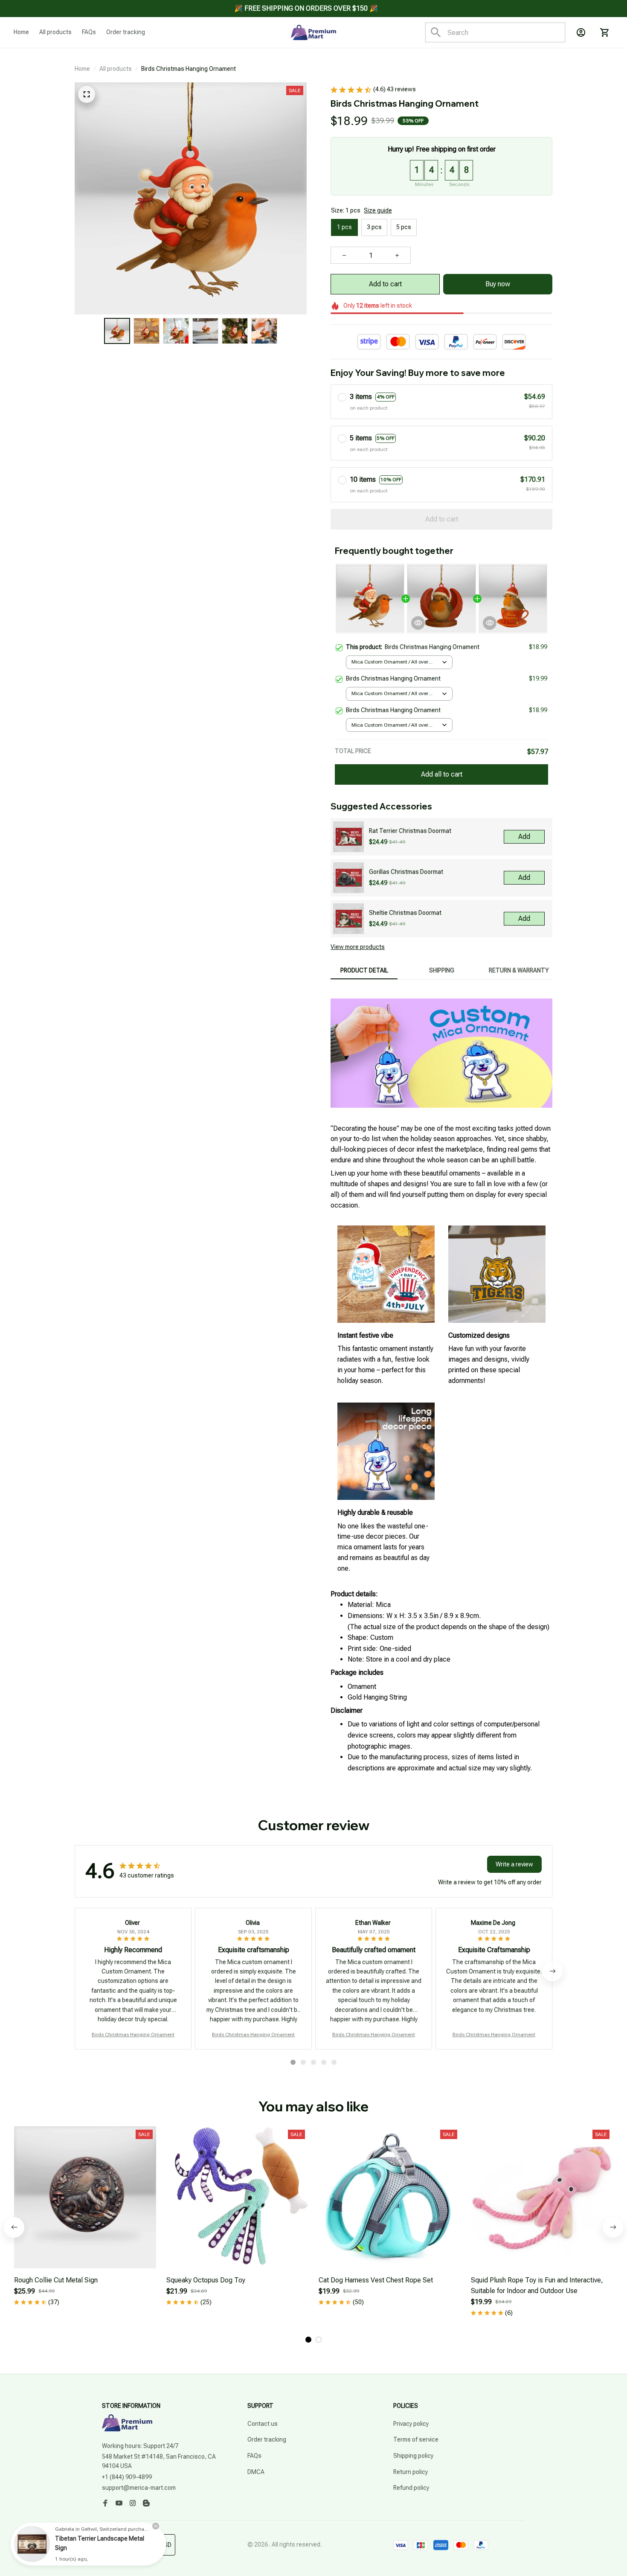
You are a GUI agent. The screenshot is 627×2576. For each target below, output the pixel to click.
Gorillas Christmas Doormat (406, 872)
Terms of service (416, 2439)
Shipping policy (413, 2456)
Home (82, 69)
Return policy (411, 2472)
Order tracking (267, 2439)
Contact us (263, 2424)
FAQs (254, 2456)
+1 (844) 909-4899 (127, 2477)
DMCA (256, 2472)
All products (116, 69)
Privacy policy (411, 2424)
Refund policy (411, 2488)
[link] (32, 2544)
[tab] (293, 2062)
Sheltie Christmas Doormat (405, 913)
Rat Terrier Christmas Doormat (410, 831)
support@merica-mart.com (139, 2488)
